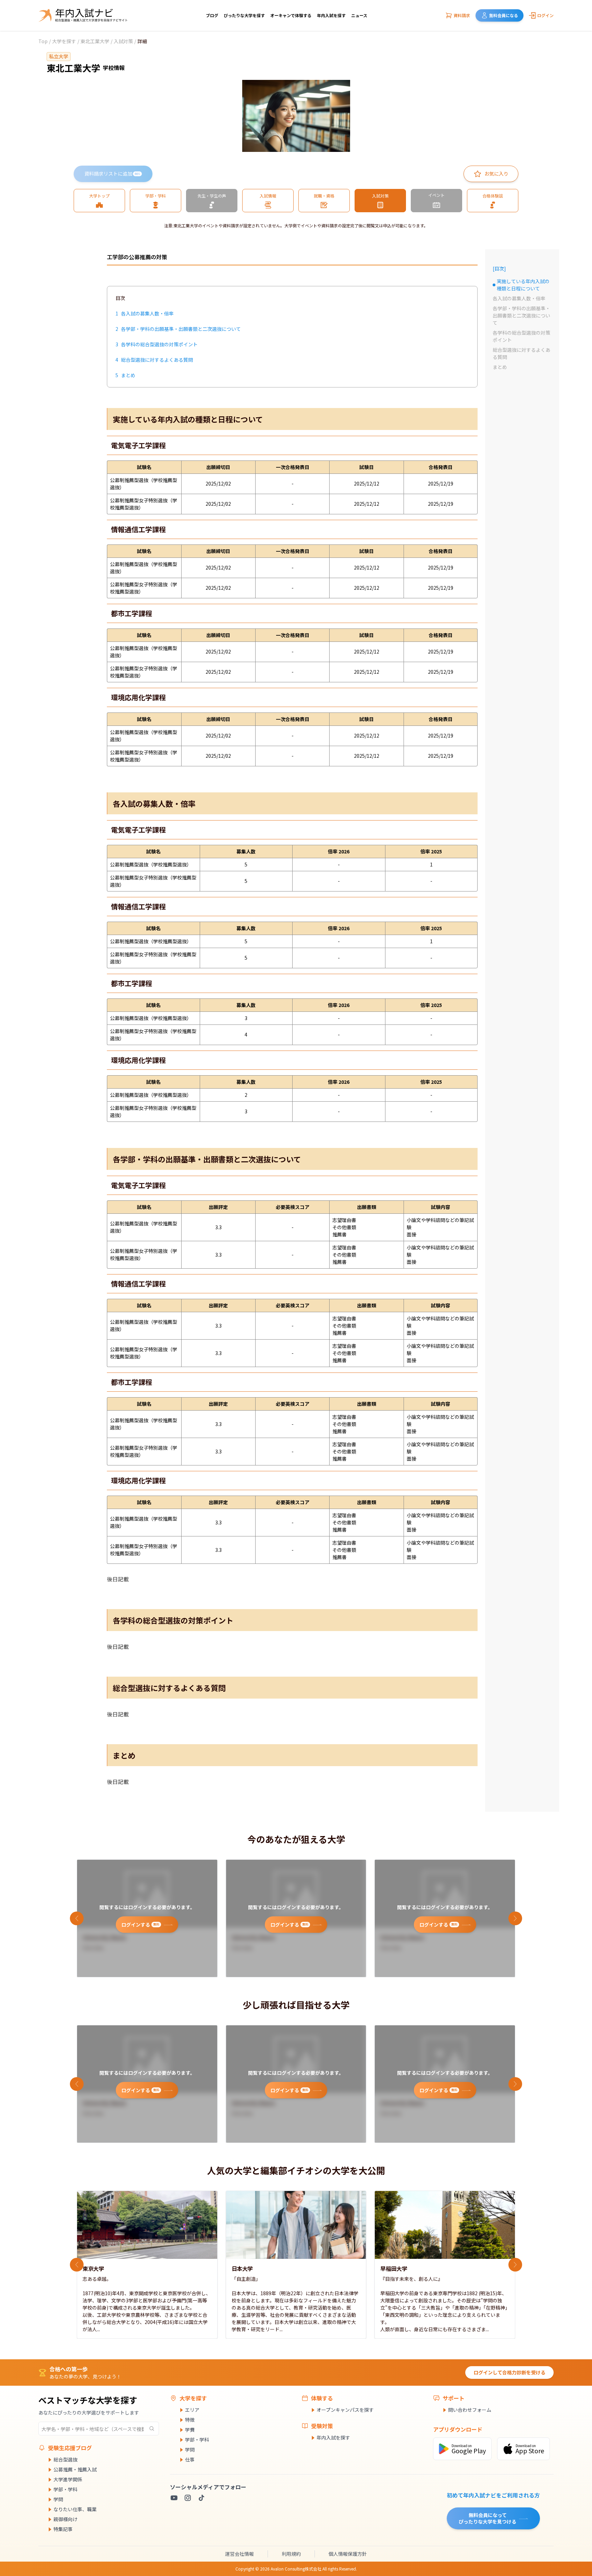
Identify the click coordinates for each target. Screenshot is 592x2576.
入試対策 (123, 41)
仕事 (190, 2459)
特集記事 (63, 2529)
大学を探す (64, 41)
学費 (190, 2430)
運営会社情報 (239, 2554)
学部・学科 (65, 2489)
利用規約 (291, 2554)
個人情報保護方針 (348, 2554)
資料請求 (462, 15)
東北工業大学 (95, 41)
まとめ (500, 367)
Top (43, 41)
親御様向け (65, 2519)
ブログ (212, 15)
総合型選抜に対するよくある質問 (521, 353)
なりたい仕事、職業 (75, 2509)
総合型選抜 (65, 2459)
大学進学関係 (68, 2479)
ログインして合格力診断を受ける (509, 2372)
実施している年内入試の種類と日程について (521, 285)
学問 (58, 2499)
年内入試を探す (331, 15)
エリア (192, 2410)
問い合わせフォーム (470, 2410)
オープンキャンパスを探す (345, 2410)
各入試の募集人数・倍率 (519, 298)
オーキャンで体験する (291, 15)
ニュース (359, 15)
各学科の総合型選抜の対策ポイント (521, 336)
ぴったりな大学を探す (244, 15)
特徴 (190, 2420)
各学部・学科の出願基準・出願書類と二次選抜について (521, 315)
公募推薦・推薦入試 (75, 2469)
